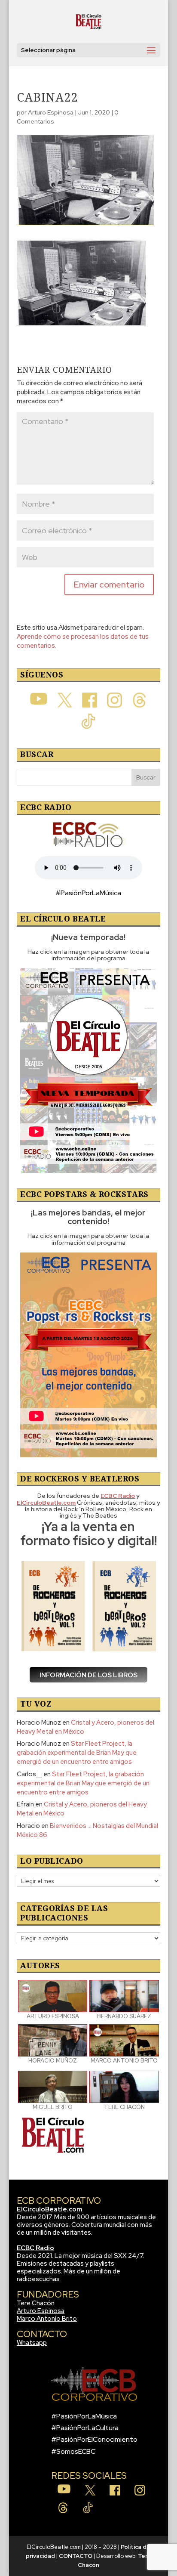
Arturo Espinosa (51, 112)
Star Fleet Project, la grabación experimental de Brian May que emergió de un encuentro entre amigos (77, 1753)
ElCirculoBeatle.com (50, 2209)
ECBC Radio (35, 2248)
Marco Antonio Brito (47, 2319)
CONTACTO (76, 2556)
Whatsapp (32, 2343)
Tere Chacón (36, 2303)
